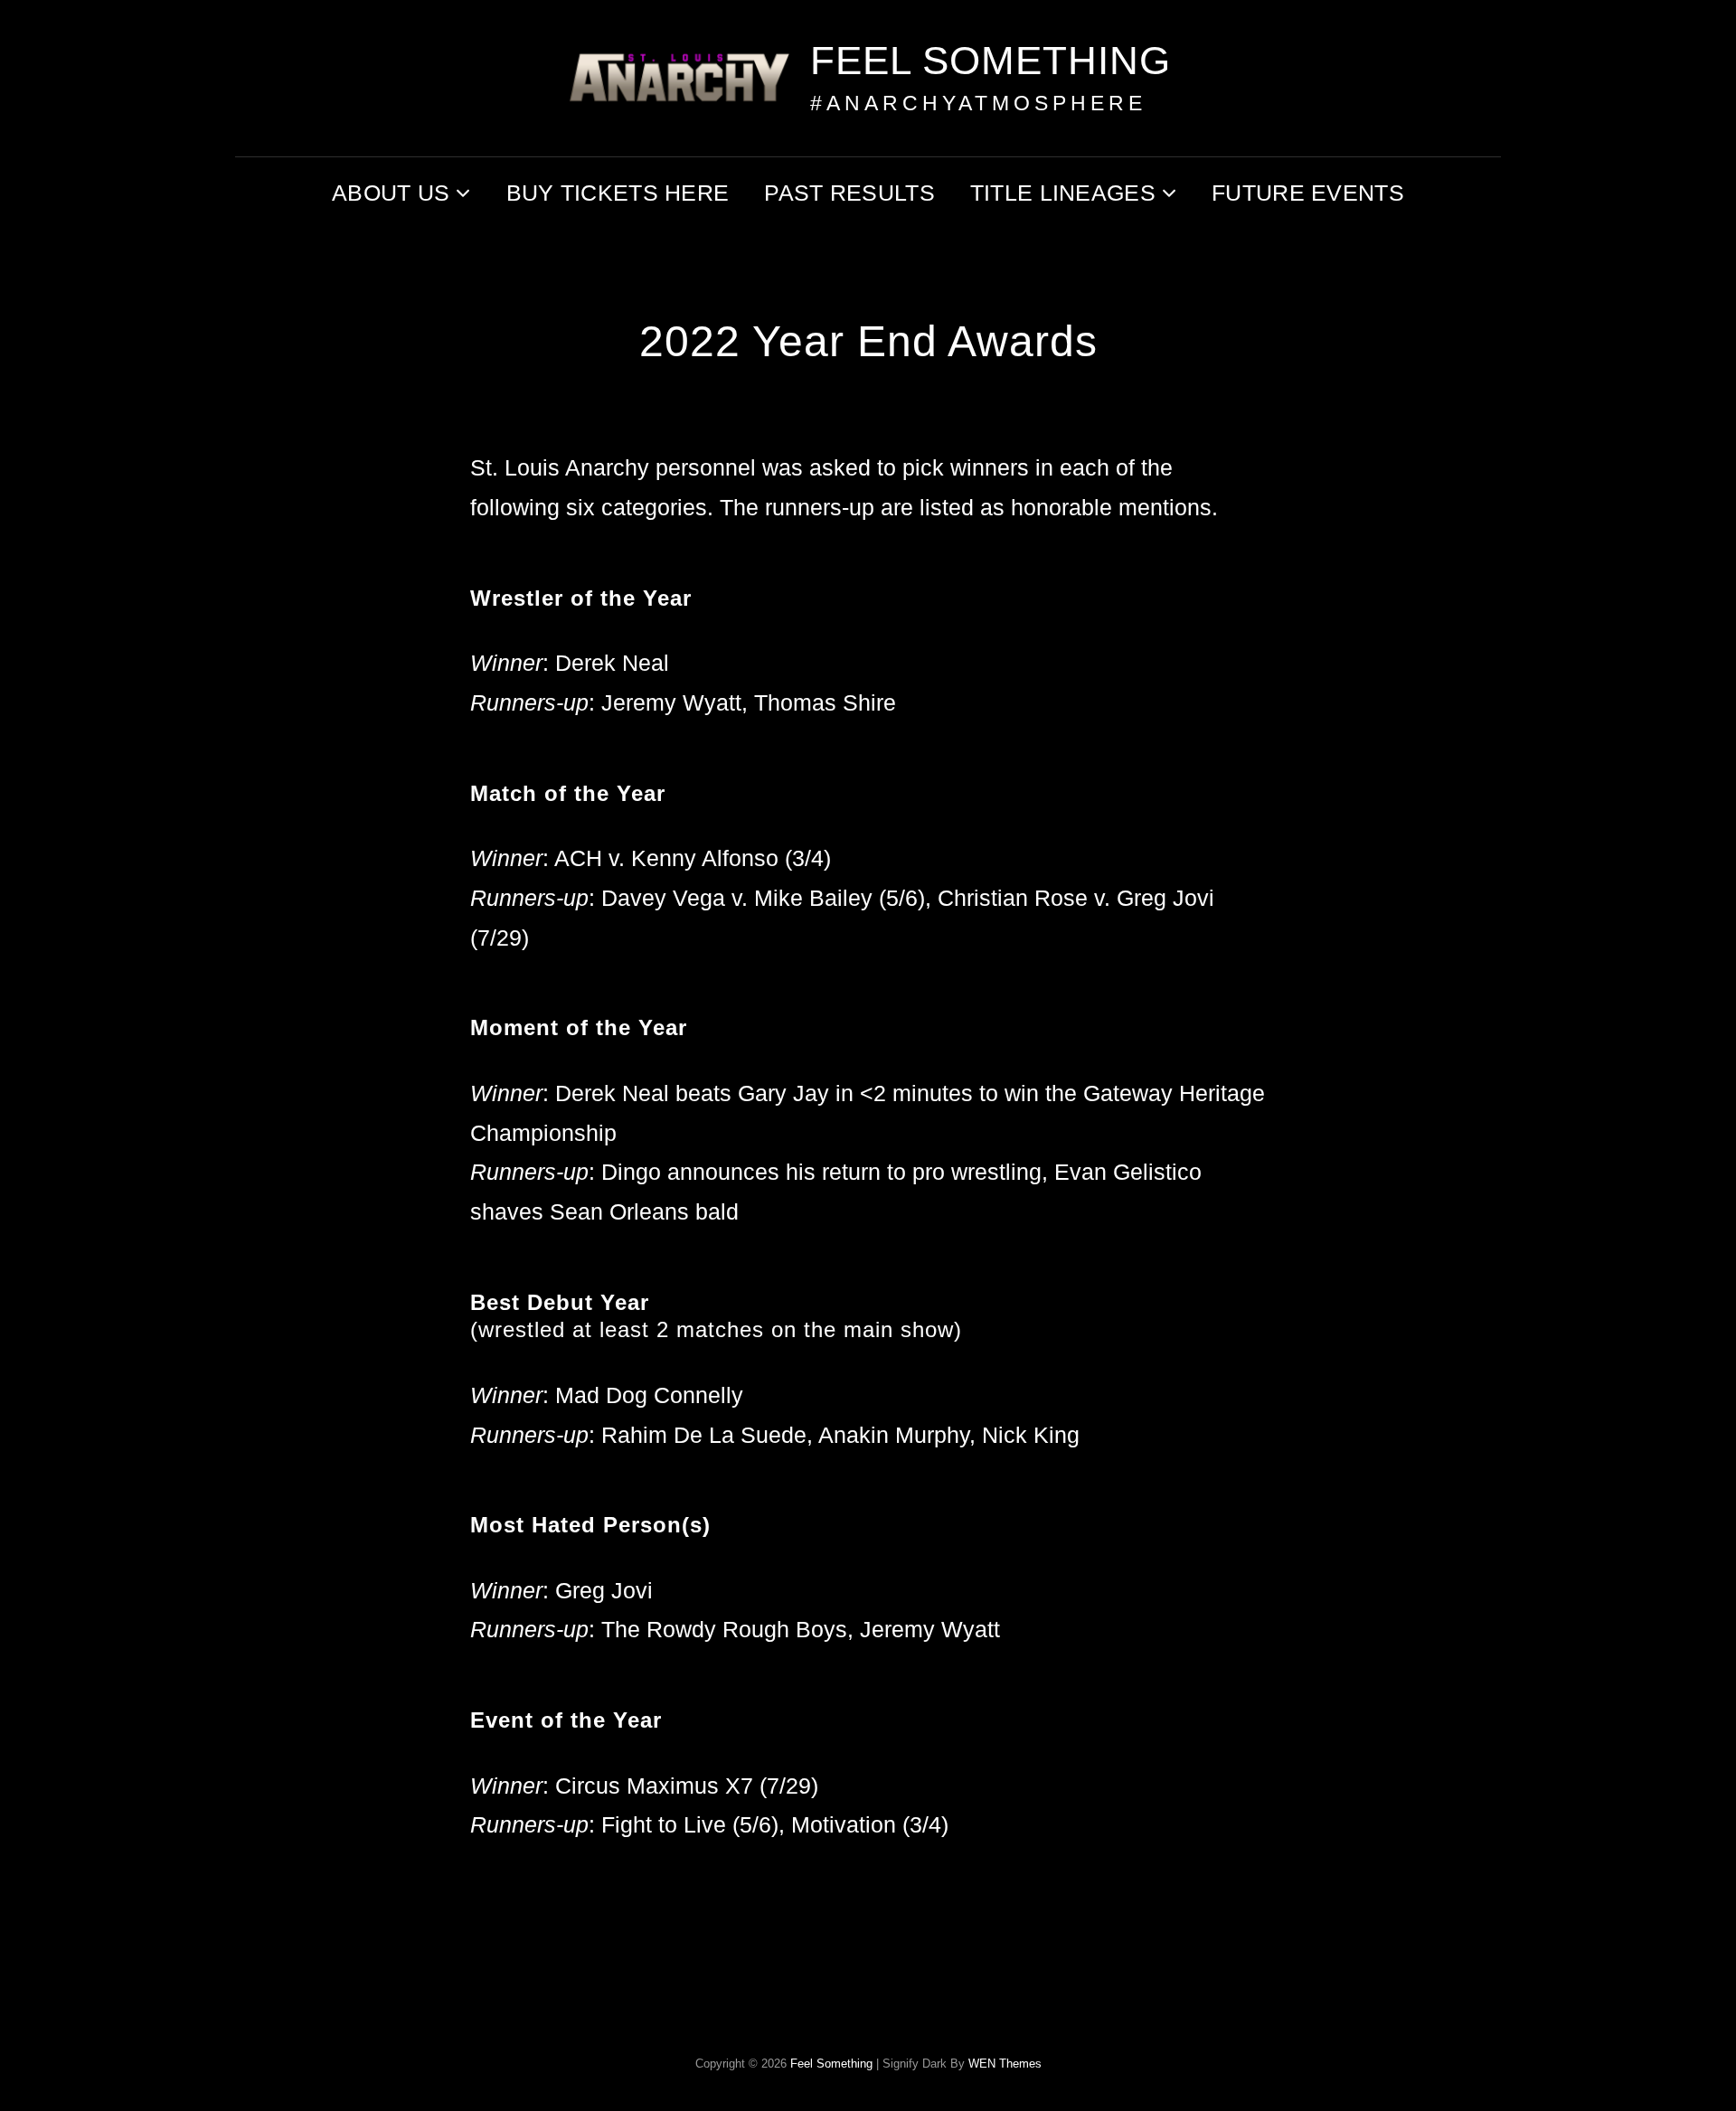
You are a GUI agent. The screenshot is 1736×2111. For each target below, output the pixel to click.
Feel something (991, 60)
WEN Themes (1005, 2064)
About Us (391, 193)
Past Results (849, 193)
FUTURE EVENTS (1308, 193)
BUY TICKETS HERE (618, 193)
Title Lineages (1063, 193)
